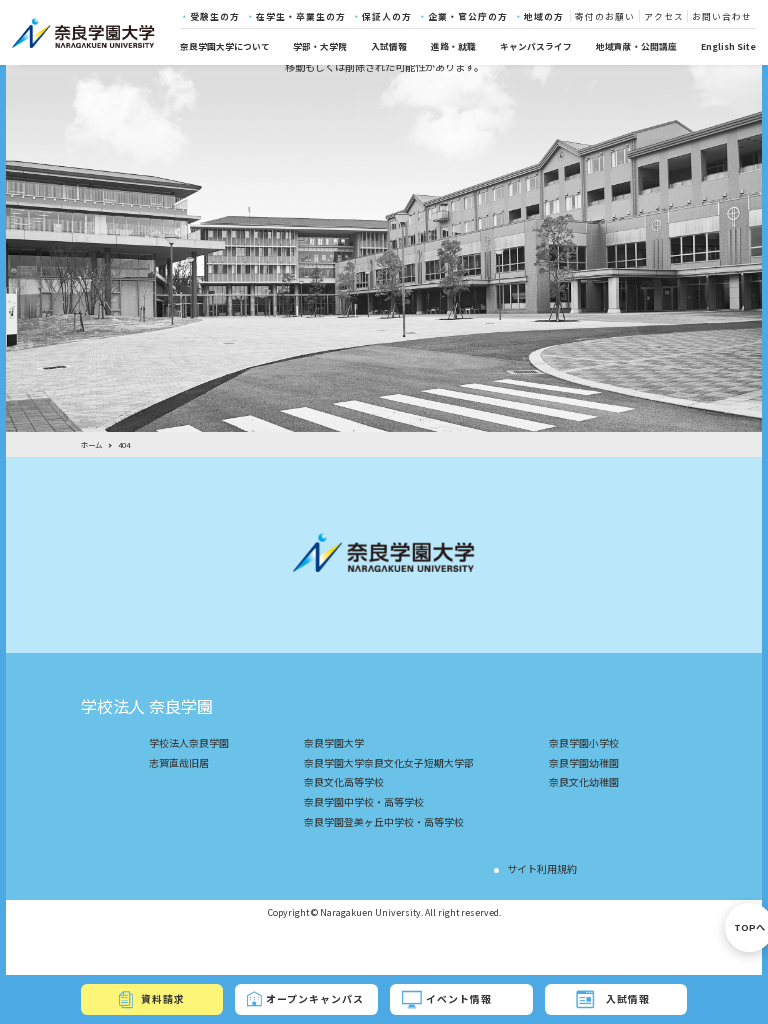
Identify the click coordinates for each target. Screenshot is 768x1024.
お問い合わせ (722, 16)
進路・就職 (453, 46)
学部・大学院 (320, 46)
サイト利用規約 (542, 869)
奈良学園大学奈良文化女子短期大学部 (389, 763)
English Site (728, 46)
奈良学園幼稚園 (584, 763)
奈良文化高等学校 (344, 782)
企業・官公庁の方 (468, 16)
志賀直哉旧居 (179, 763)
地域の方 (544, 16)
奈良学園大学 (334, 743)
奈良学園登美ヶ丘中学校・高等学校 (384, 822)
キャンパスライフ (536, 46)
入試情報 (389, 46)
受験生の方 (215, 16)
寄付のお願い (605, 16)
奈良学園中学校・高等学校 (364, 802)
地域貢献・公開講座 (636, 46)
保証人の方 (387, 16)
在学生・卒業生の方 (301, 16)
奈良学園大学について (225, 46)
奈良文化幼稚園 (584, 782)
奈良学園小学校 (584, 743)
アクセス (664, 16)
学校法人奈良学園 (189, 743)
